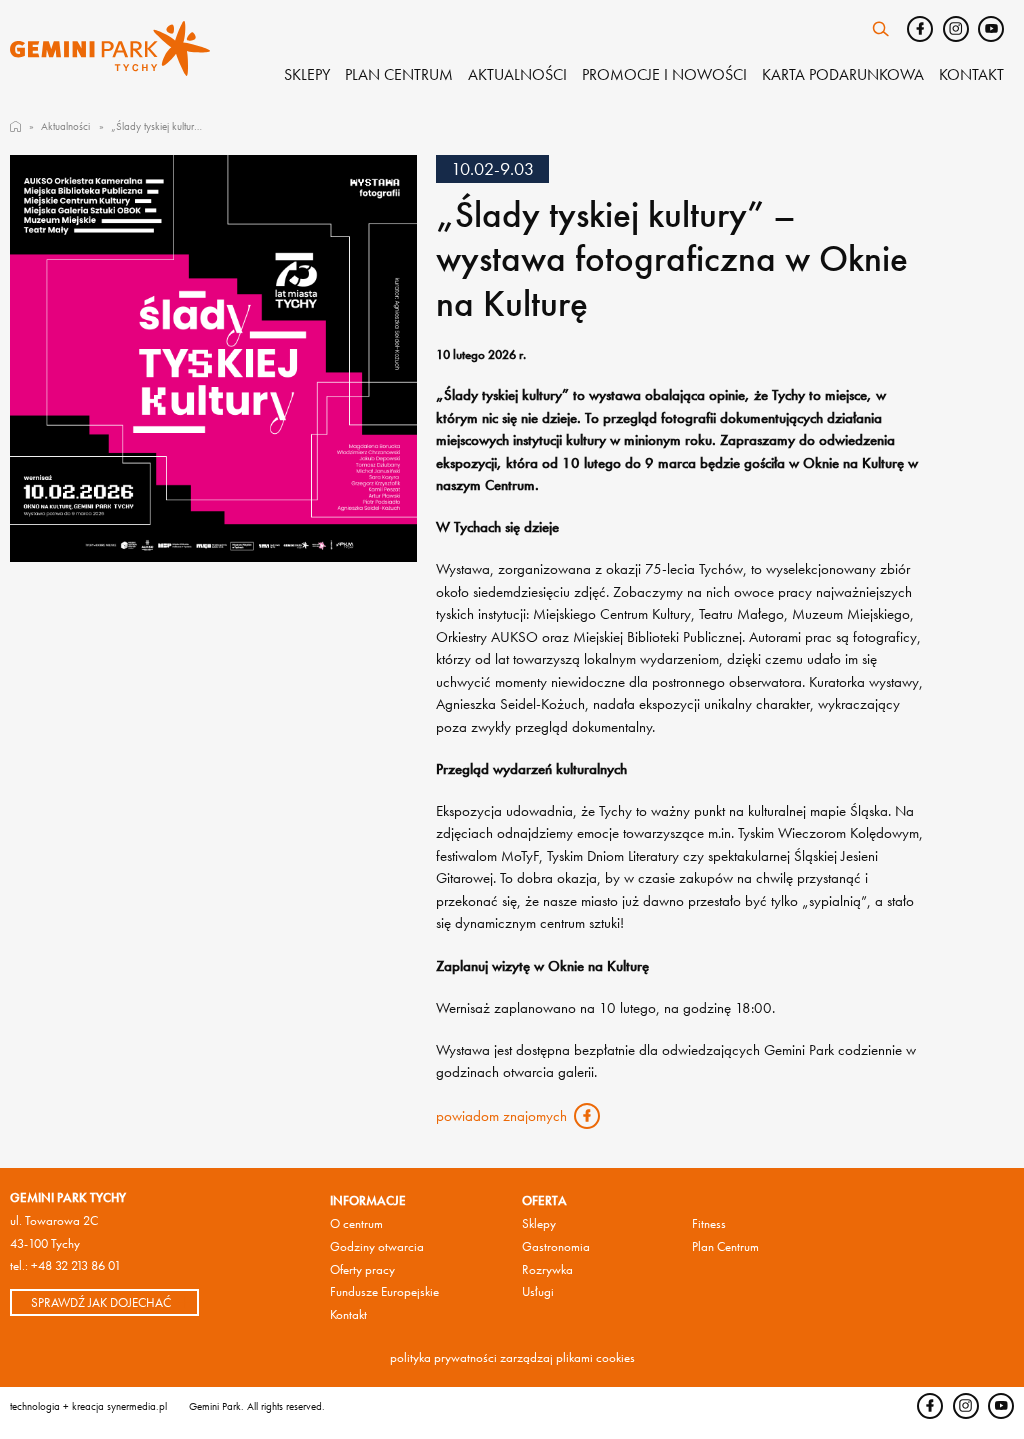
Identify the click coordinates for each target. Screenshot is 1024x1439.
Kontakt (971, 74)
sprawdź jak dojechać (101, 1302)
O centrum (356, 1223)
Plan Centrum (725, 1246)
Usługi (538, 1291)
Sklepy (307, 74)
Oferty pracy (362, 1269)
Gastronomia (556, 1246)
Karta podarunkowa (843, 74)
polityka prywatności (443, 1357)
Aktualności (517, 74)
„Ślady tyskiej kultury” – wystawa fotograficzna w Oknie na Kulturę (158, 126)
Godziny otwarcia (377, 1246)
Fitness (709, 1223)
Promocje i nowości (664, 74)
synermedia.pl (137, 1406)
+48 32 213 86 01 (76, 1265)
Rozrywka (547, 1269)
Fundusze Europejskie (384, 1291)
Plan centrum (399, 74)
